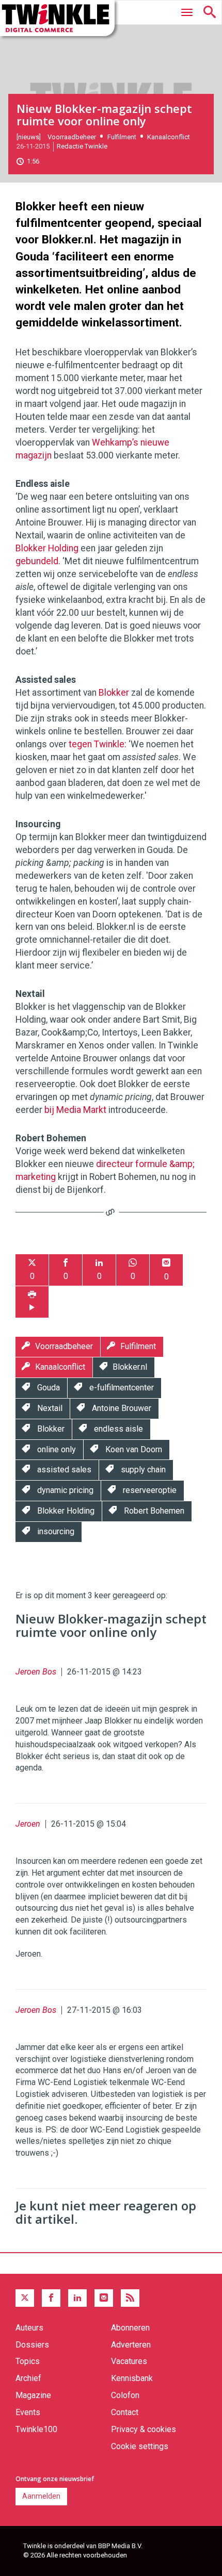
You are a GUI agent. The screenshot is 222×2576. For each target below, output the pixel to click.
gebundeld (37, 561)
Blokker (114, 693)
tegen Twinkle (97, 744)
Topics (28, 2361)
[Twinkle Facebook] (51, 2298)
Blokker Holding (47, 548)
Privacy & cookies (144, 2429)
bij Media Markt (75, 1110)
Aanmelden (41, 2496)
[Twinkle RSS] (130, 2298)
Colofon (125, 2395)
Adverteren (131, 2345)
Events (28, 2412)
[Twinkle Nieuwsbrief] (104, 2298)
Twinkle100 (36, 2429)
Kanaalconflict (169, 137)
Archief (28, 2378)
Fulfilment (122, 137)
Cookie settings (140, 2446)
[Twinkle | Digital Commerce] (57, 18)
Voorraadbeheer (72, 137)
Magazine (33, 2395)
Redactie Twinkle (82, 146)
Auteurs (29, 2328)
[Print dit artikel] (32, 1302)
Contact (125, 2412)
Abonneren (130, 2328)
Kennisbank (132, 2378)
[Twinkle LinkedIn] (77, 2298)
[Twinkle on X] (25, 2298)
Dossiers (32, 2345)
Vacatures (129, 2361)
